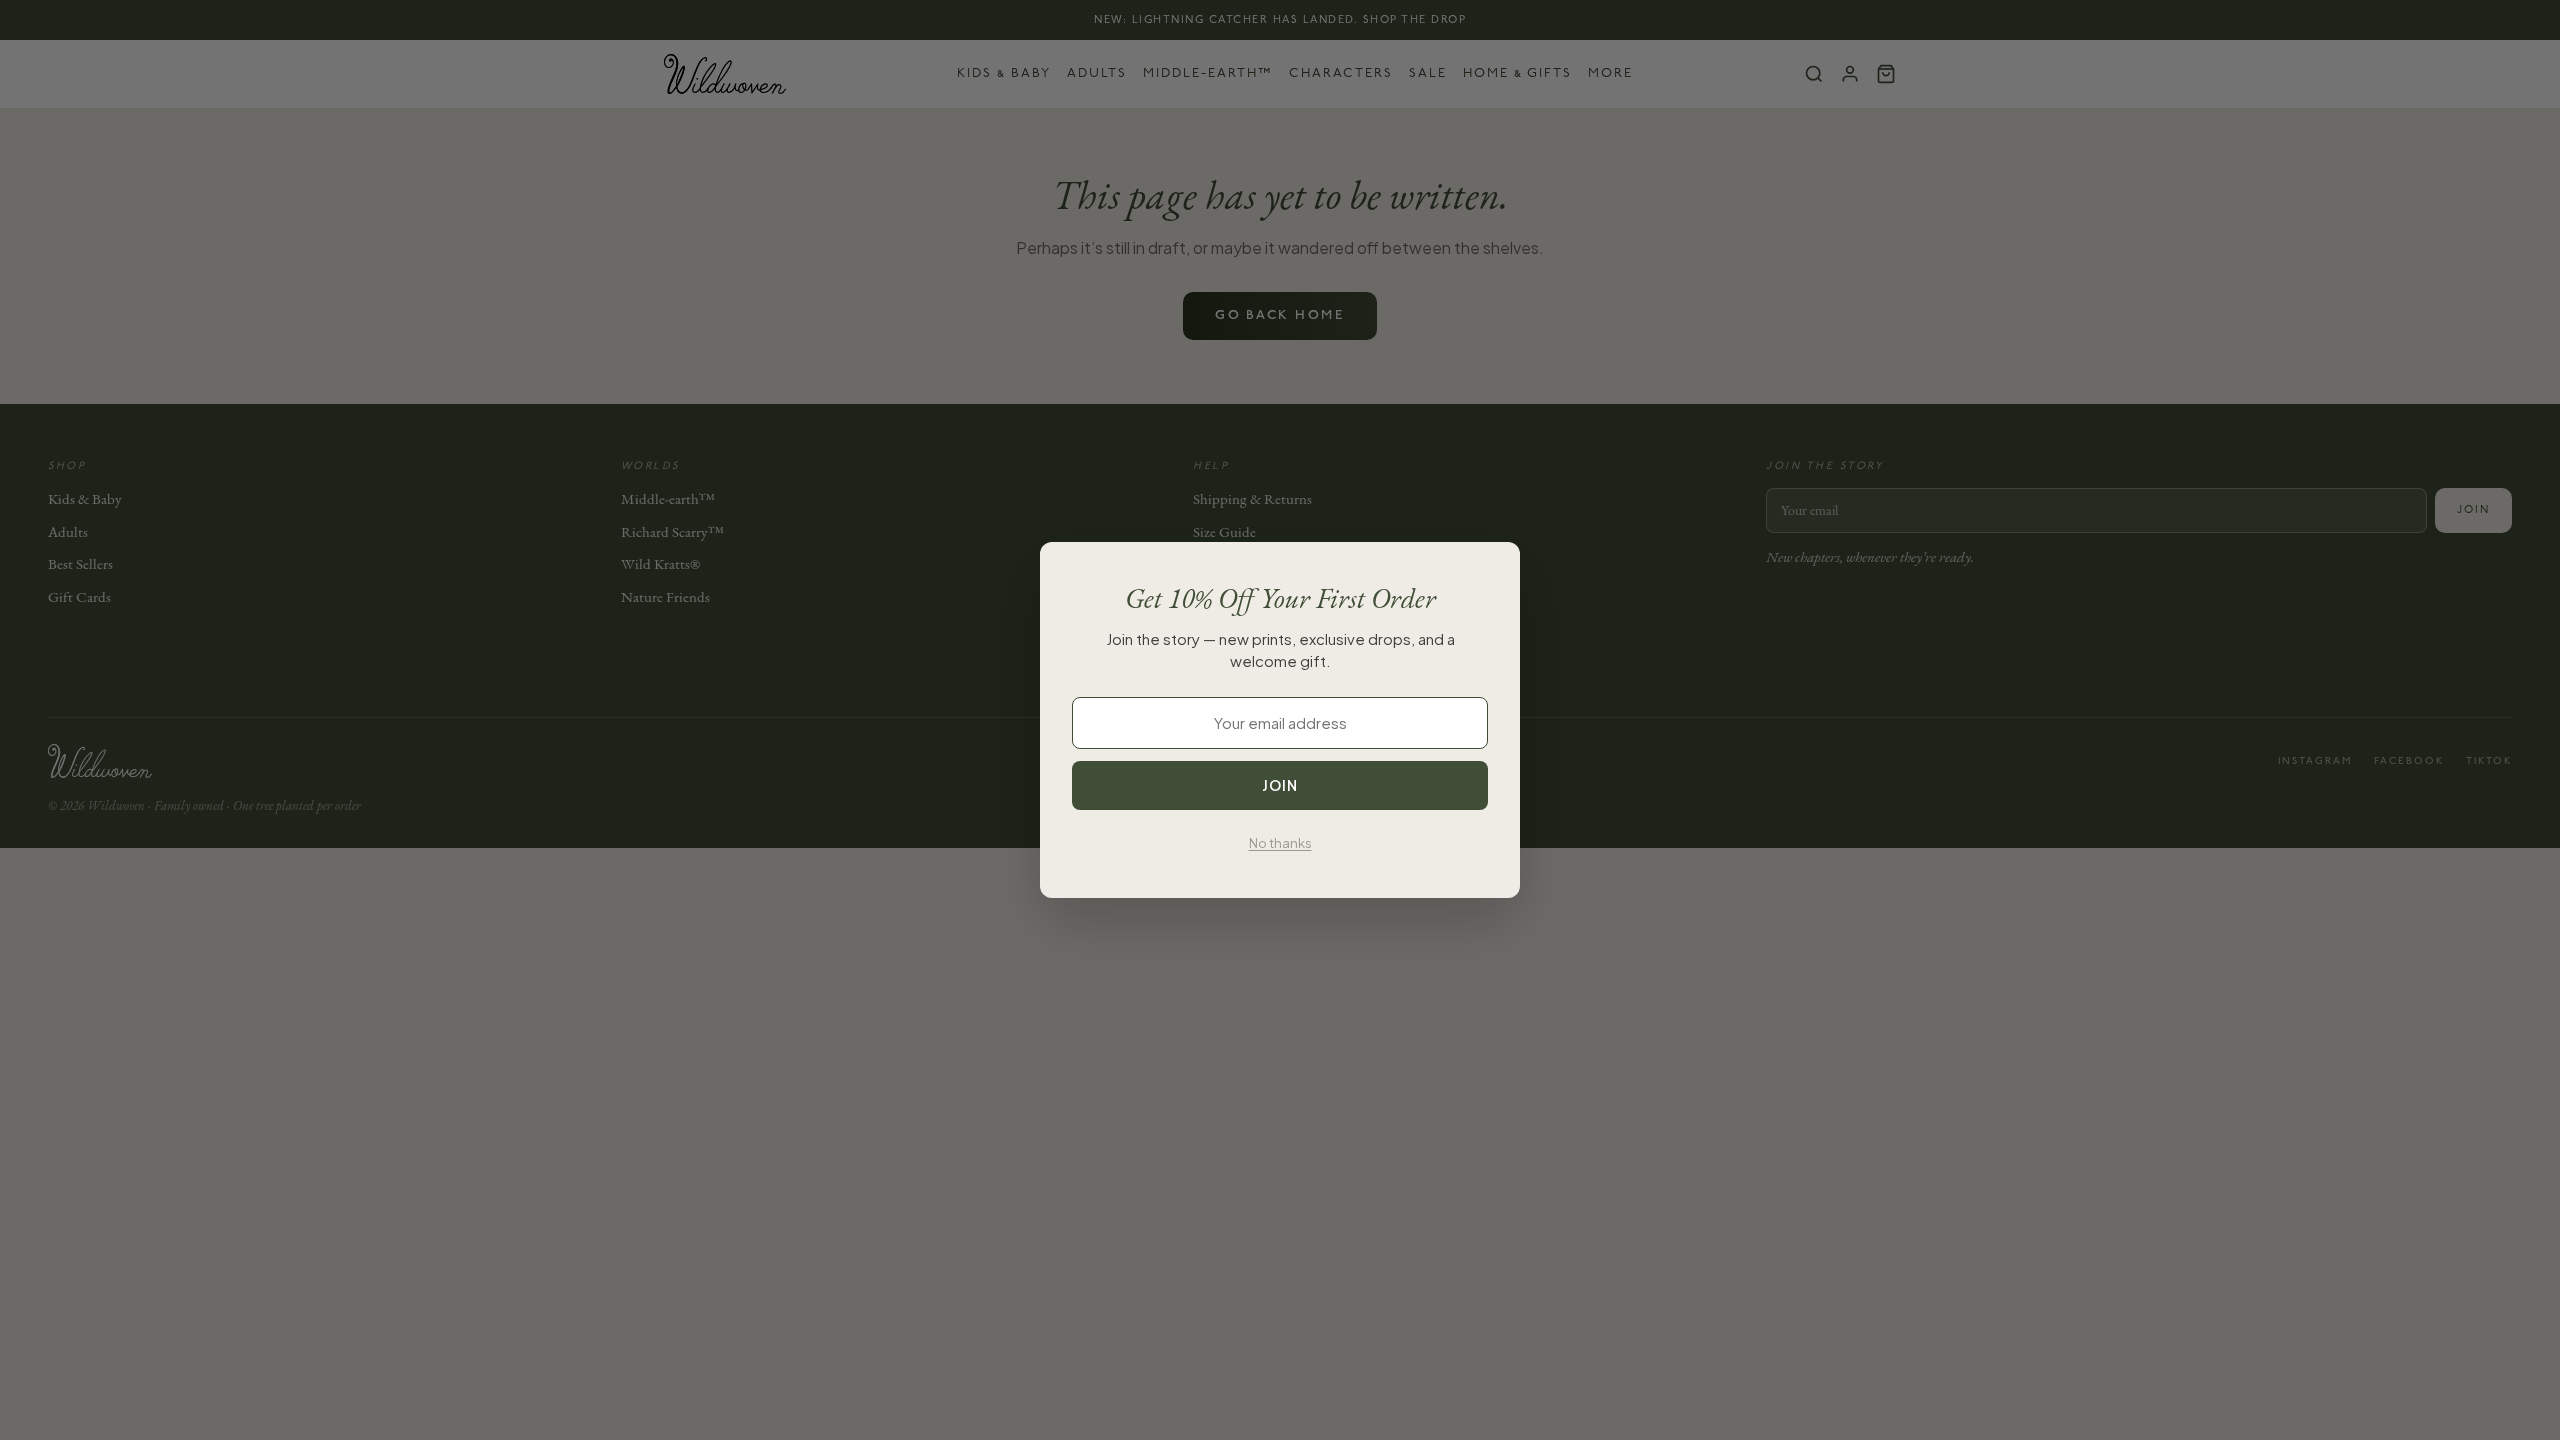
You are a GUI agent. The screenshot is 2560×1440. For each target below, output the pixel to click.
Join (1280, 785)
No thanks (1280, 843)
